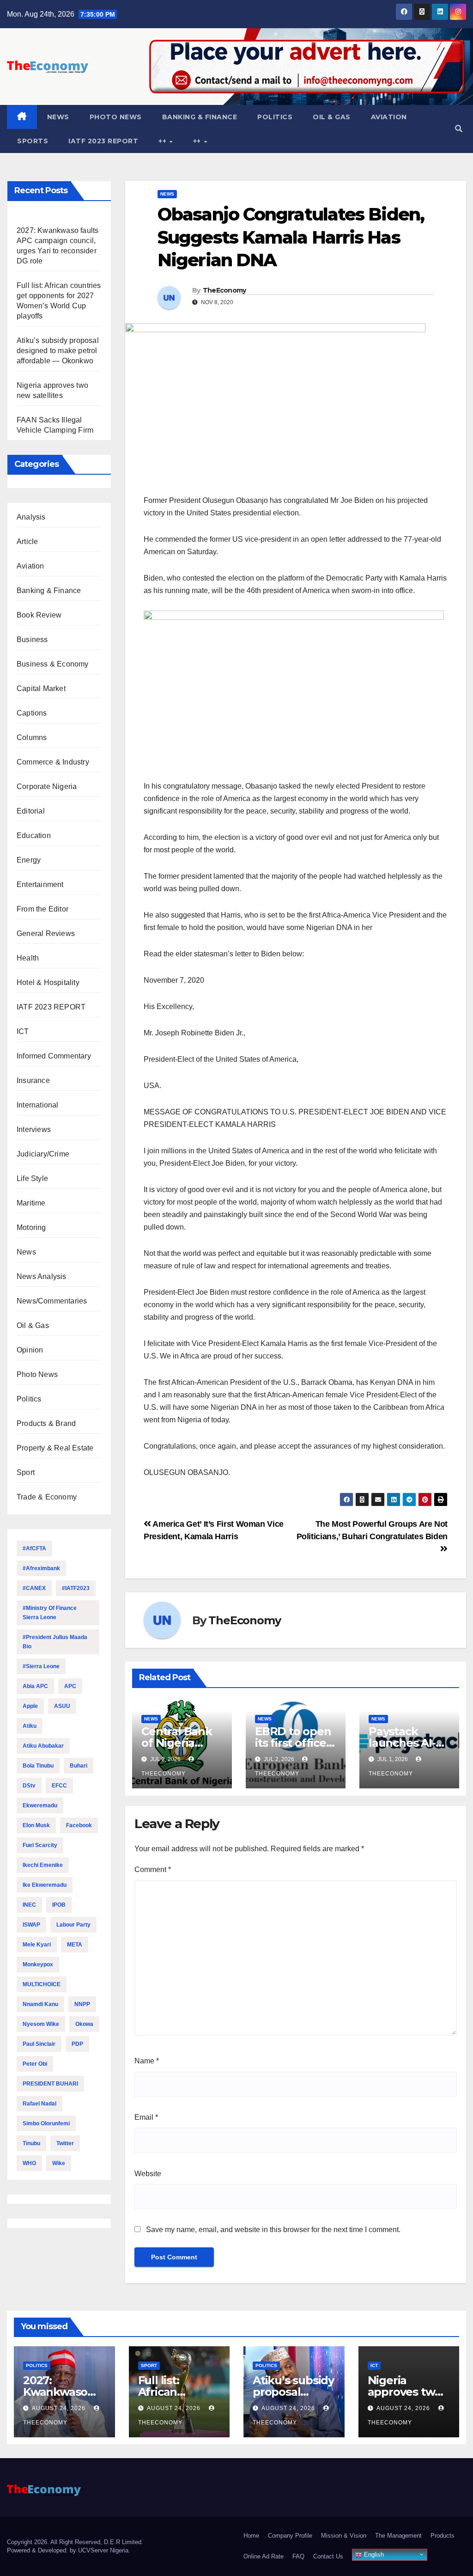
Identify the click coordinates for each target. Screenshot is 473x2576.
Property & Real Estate (55, 1448)
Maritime (31, 1203)
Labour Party (73, 1925)
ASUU (62, 1706)
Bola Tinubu (38, 1766)
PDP (77, 2044)
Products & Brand (46, 1423)
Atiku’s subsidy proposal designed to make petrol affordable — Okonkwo (58, 351)
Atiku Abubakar (43, 1746)
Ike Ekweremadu (45, 1885)
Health (28, 958)
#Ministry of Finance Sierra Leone (50, 1613)
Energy (29, 860)
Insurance (33, 1080)
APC (70, 1686)
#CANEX (34, 1588)
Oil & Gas (332, 117)
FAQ (298, 2556)
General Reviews (46, 933)
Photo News (116, 117)
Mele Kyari (37, 1945)
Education (34, 835)
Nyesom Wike (41, 2024)
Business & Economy (53, 664)
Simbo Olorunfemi (46, 2123)
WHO (29, 2163)
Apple (30, 1706)
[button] (459, 129)
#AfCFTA (34, 1548)
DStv (29, 1786)
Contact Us (328, 2556)
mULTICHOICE (42, 1984)
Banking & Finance (200, 117)
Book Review (39, 615)
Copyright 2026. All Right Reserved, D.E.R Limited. (75, 2542)
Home (251, 2536)
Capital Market (41, 688)
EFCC (59, 1786)
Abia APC (35, 1686)
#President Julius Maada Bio (55, 1642)
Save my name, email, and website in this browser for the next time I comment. (273, 2230)
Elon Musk (36, 1825)
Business (32, 639)
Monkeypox (38, 1964)
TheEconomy (224, 290)
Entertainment (40, 884)
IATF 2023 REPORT (103, 141)
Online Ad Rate (264, 2556)
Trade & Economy (47, 1497)
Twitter (65, 2143)
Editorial (31, 811)
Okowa (84, 2024)
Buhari (79, 1766)
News (58, 117)
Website (148, 2174)
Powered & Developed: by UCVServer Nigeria (68, 2550)
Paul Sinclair (39, 2044)
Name (147, 2061)
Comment (153, 1869)
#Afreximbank (41, 1568)
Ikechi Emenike (43, 1865)
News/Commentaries (52, 1301)
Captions (32, 713)
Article (27, 542)
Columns (32, 737)
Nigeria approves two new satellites (405, 2392)
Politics (275, 117)
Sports (33, 141)
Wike (59, 2163)
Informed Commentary (54, 1056)
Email (146, 2117)
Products (443, 2536)
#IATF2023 (76, 1588)
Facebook (79, 1825)
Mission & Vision (344, 2536)
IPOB (59, 1905)
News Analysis (42, 1276)
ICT (23, 1031)
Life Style (32, 1178)
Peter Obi (35, 2064)
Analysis (31, 517)
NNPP (82, 2004)
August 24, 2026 (60, 2408)
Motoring (31, 1227)
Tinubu (31, 2143)
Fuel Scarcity (40, 1845)
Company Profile (290, 2536)
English (373, 2555)
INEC (29, 1905)
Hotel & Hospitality (48, 982)
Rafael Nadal (39, 2104)
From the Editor (42, 909)
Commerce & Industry (53, 762)
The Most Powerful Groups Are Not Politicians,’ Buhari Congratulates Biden (372, 1530)
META (75, 1945)
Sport (26, 1472)
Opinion (30, 1350)
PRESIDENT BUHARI (50, 2084)
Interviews (34, 1129)
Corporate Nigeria (47, 786)
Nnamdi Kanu (40, 2004)
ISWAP (31, 1925)
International (38, 1105)
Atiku (30, 1726)
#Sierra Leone (41, 1666)
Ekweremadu (40, 1805)
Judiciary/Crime (43, 1154)
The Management (398, 2536)
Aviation (389, 117)
